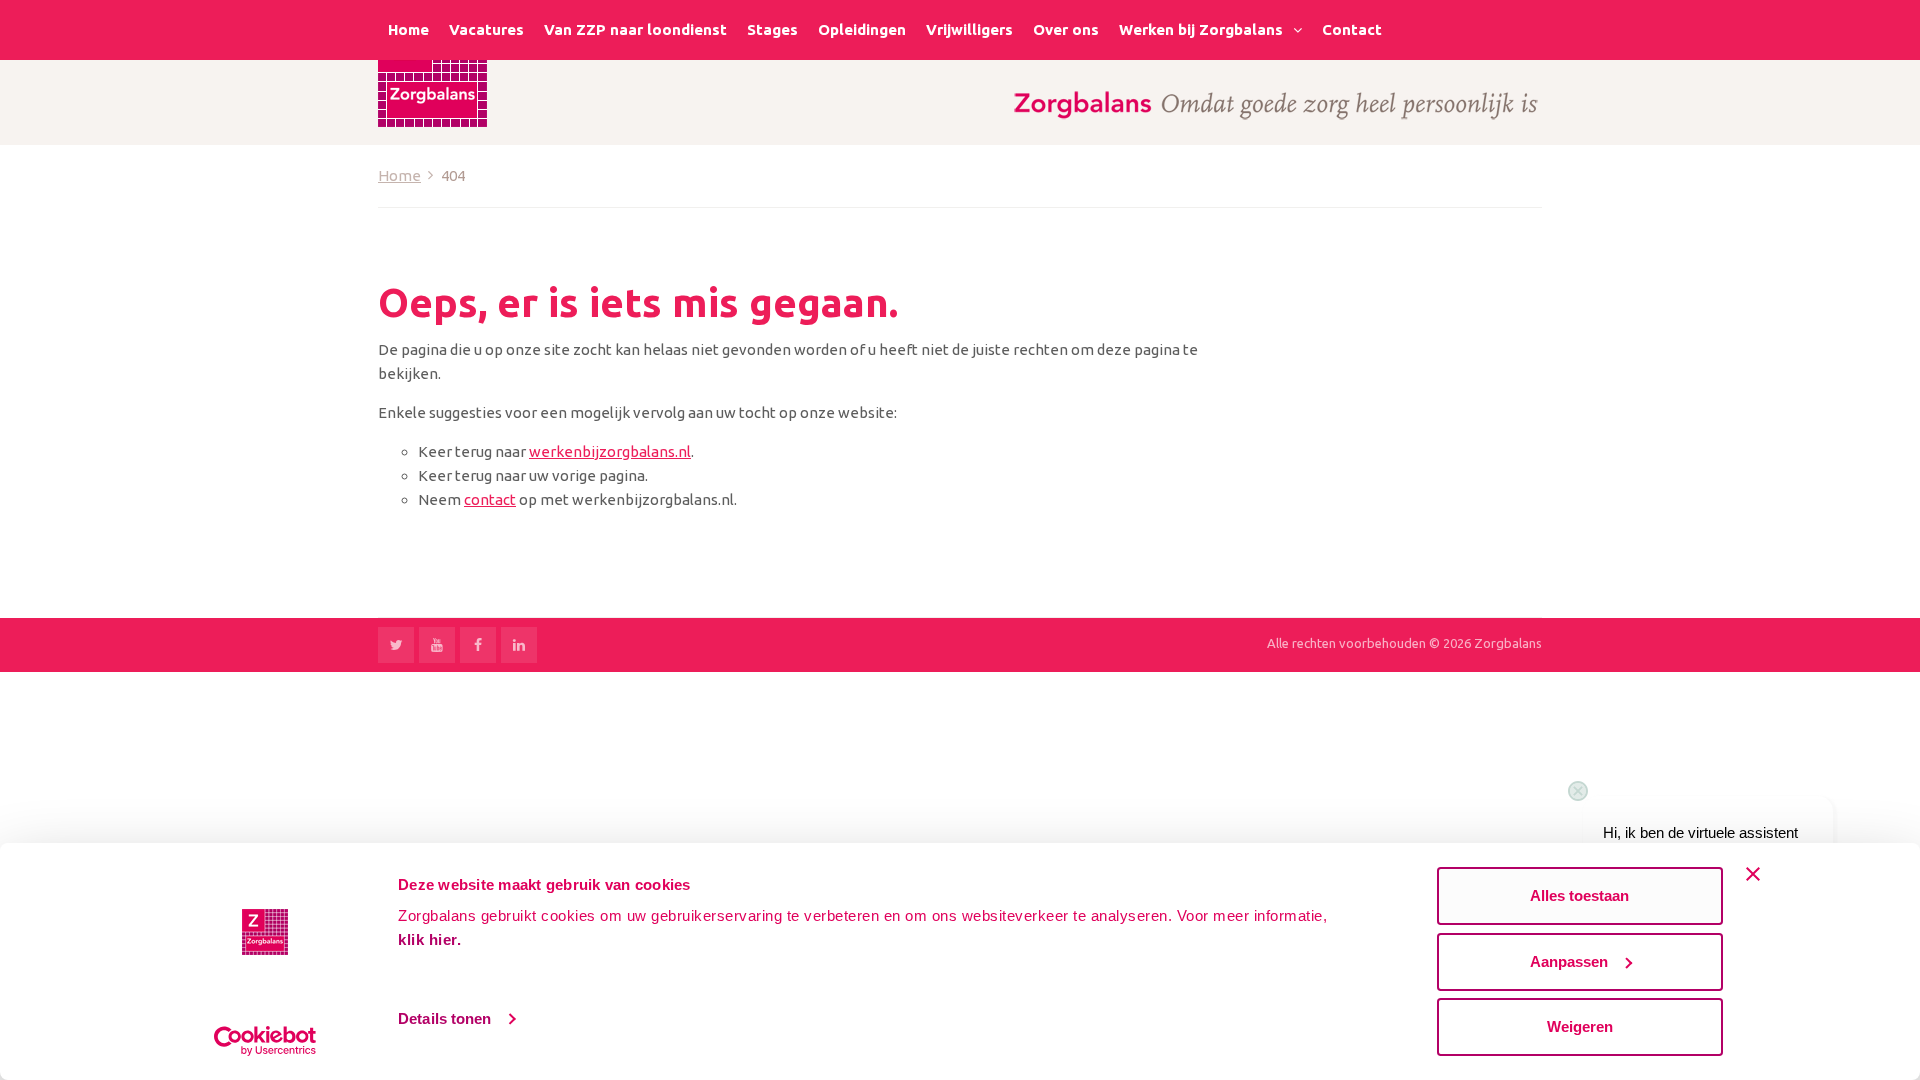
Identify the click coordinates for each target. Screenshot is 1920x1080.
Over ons (1066, 29)
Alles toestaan (1579, 895)
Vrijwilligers (969, 29)
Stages (772, 29)
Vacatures (486, 29)
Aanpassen (1569, 961)
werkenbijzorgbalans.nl (610, 451)
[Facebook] (478, 645)
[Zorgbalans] (432, 72)
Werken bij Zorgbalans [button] (1201, 29)
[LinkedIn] (519, 645)
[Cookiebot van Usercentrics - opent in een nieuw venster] (265, 1041)
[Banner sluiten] (1753, 874)
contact (490, 499)
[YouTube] (437, 645)
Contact (1352, 29)
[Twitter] (396, 645)
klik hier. (429, 939)
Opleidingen (862, 29)
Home (408, 29)
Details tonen (444, 1018)
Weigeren (1580, 1026)
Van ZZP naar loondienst (635, 29)
